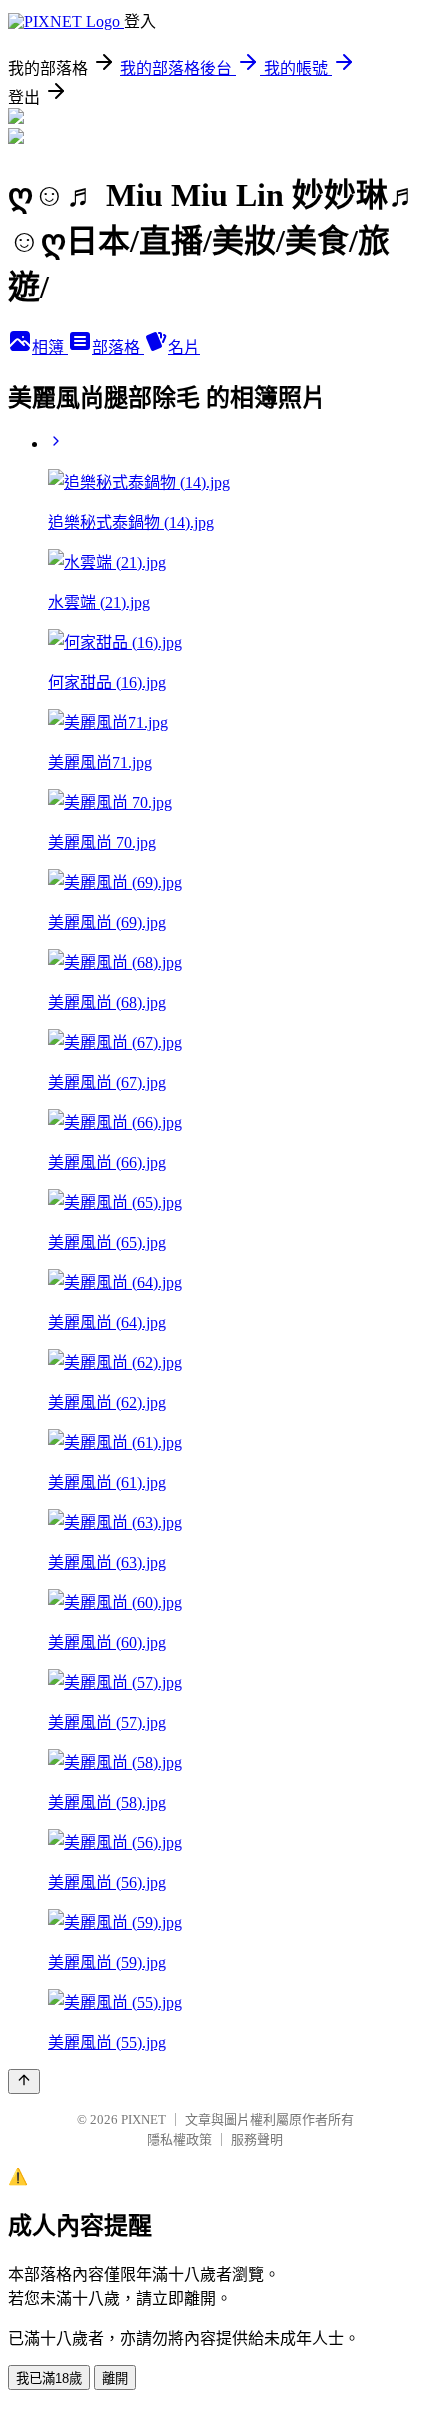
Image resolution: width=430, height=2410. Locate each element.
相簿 (50, 347)
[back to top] (24, 2081)
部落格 (118, 347)
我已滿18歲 (49, 2378)
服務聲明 (257, 2139)
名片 (184, 347)
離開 (115, 2378)
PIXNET (143, 2119)
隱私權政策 (179, 2139)
